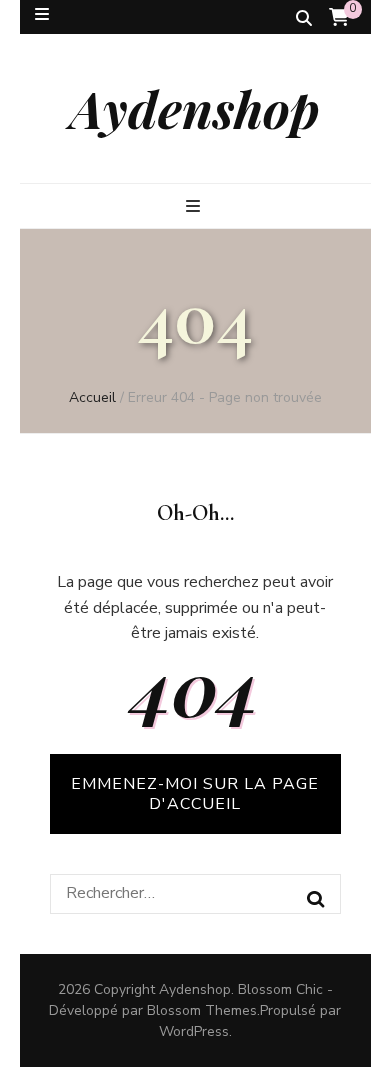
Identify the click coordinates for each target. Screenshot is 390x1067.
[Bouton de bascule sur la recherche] (304, 18)
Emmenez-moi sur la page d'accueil (195, 794)
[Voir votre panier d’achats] (339, 18)
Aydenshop (195, 108)
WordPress (194, 1031)
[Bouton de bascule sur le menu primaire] (195, 206)
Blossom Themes (202, 1010)
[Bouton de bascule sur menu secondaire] (42, 14)
